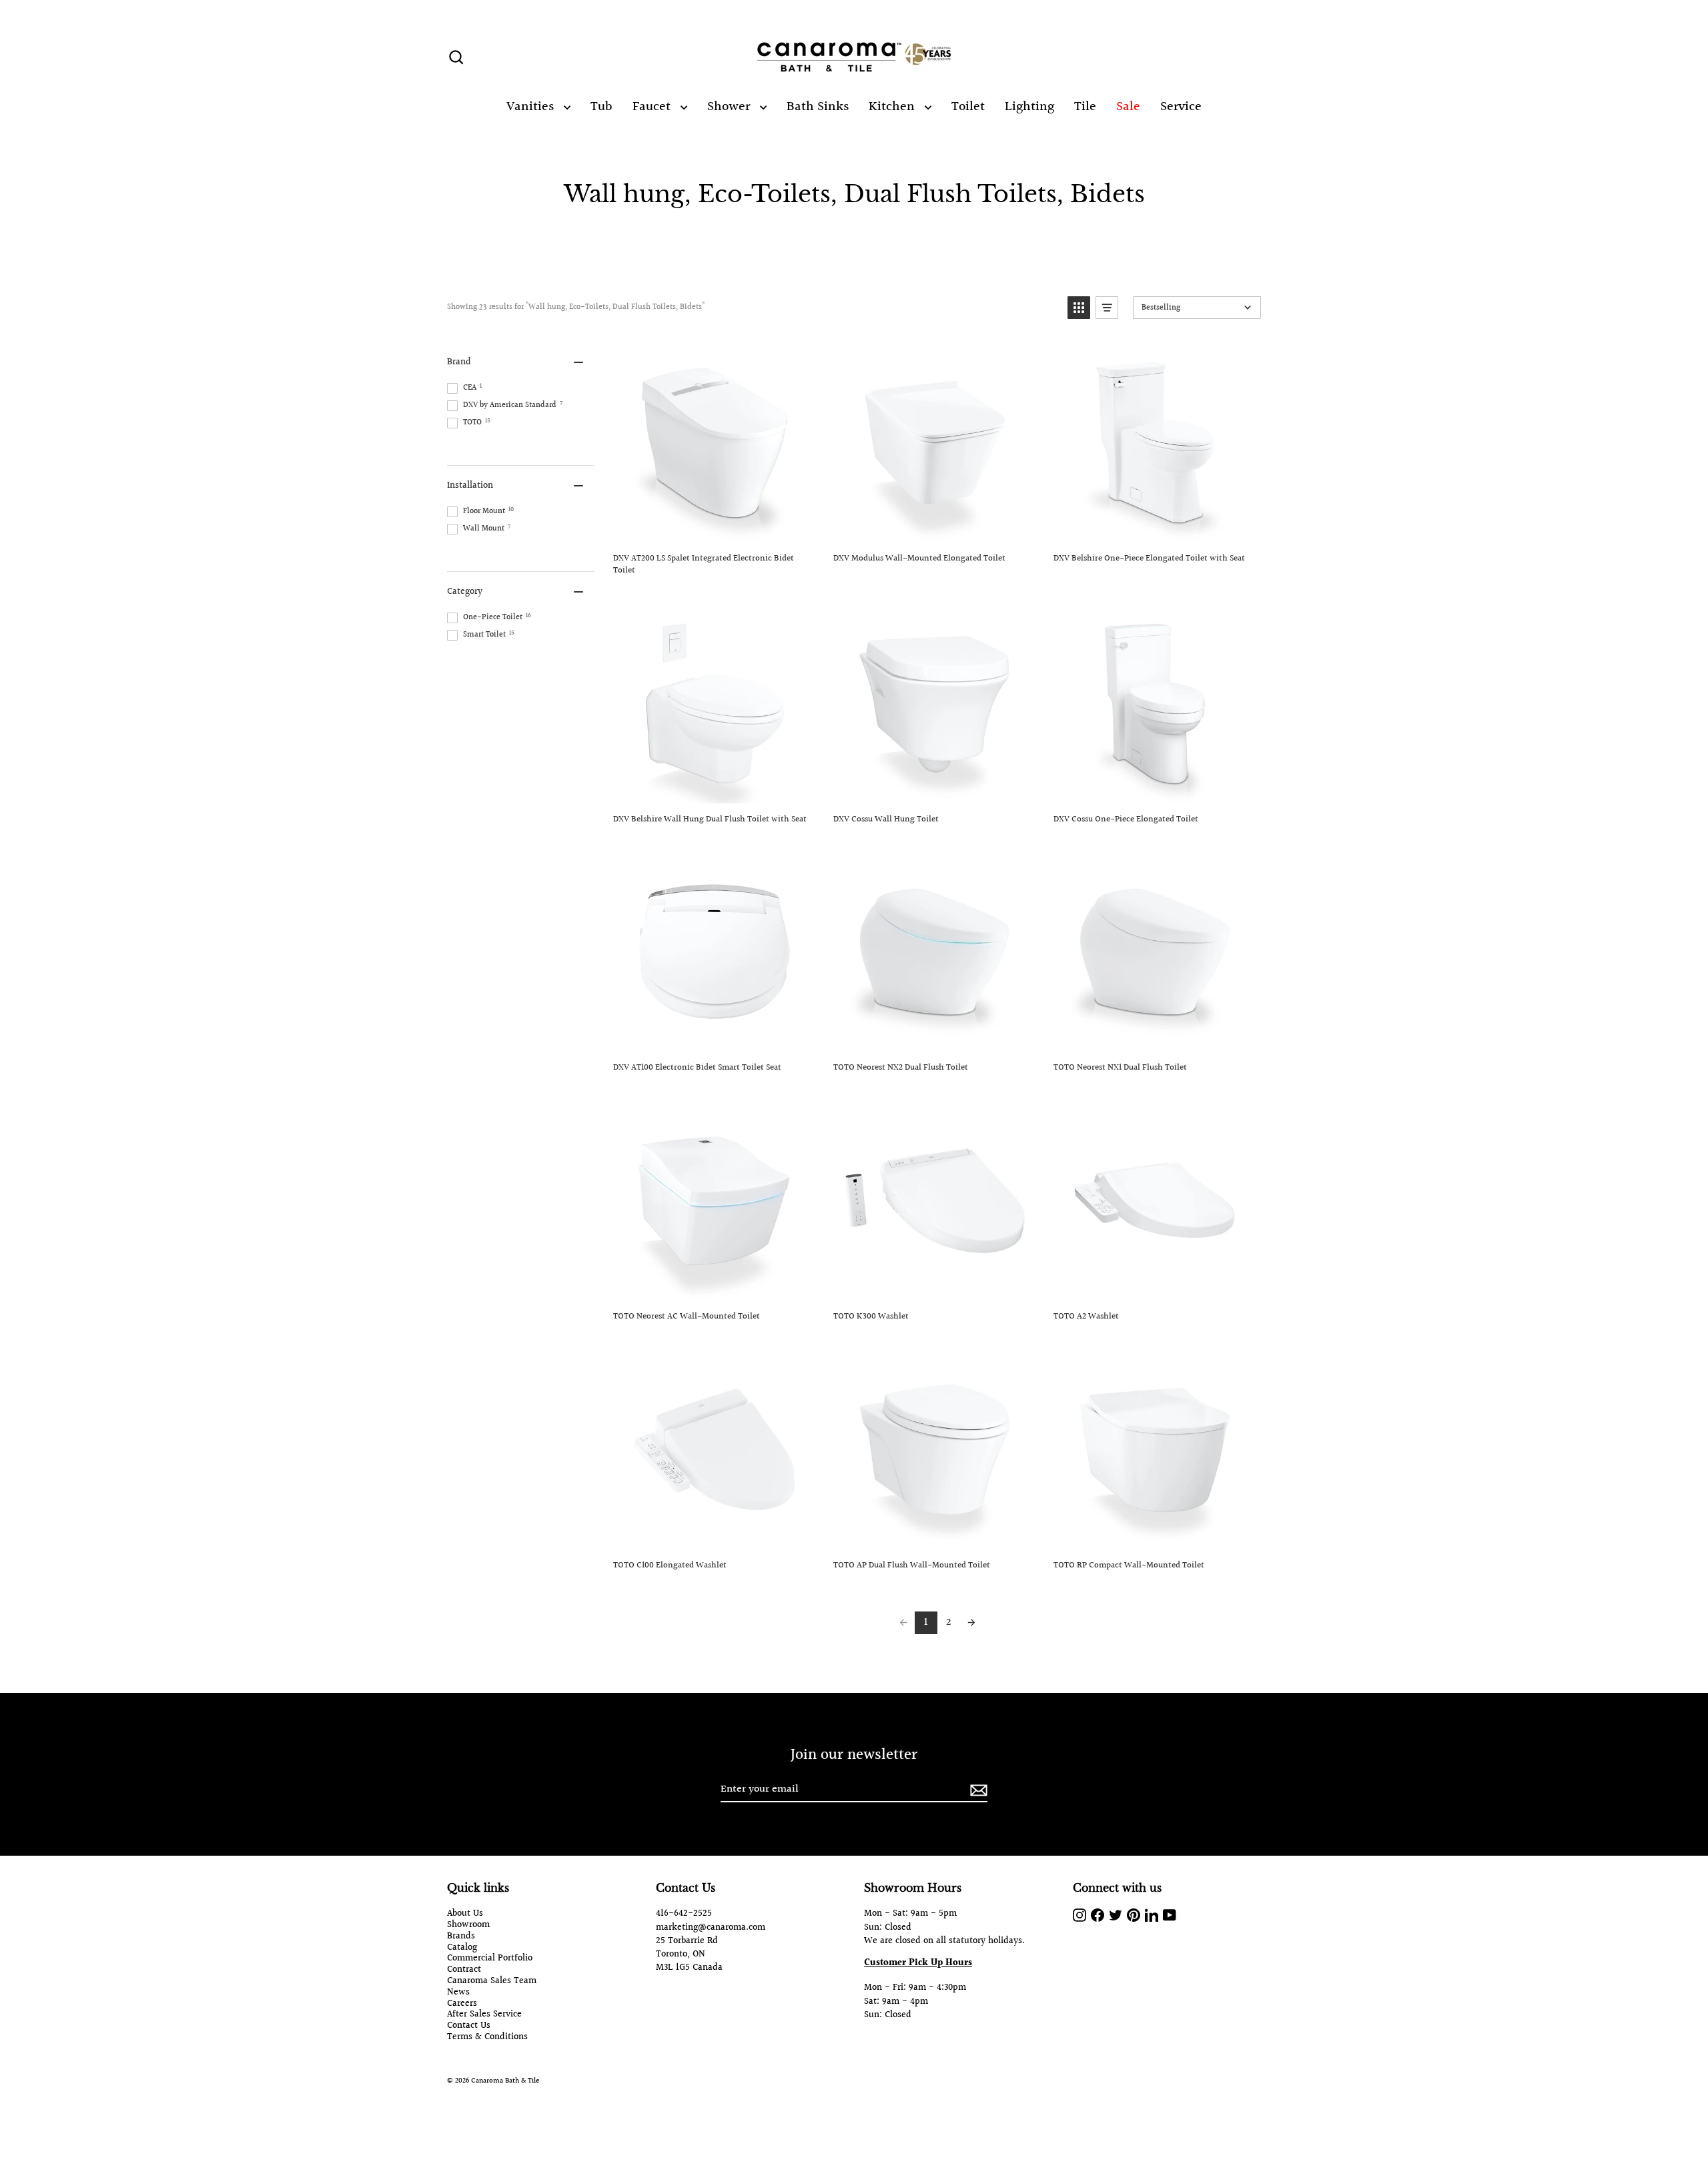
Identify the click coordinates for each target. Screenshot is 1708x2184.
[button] (1079, 308)
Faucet (653, 107)
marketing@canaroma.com (711, 1928)
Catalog (462, 1948)
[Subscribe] (977, 1790)
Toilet (968, 107)
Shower (730, 107)
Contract (464, 1970)
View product (714, 528)
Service (1181, 107)
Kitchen (893, 107)
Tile (1085, 107)
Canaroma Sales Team (492, 1981)
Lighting (1029, 107)
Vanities (532, 107)
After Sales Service (484, 2015)
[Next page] (971, 1623)
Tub (601, 107)
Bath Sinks (818, 107)
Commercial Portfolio (490, 1959)
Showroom (468, 1925)
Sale (1128, 107)
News (458, 1993)
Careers (462, 2004)
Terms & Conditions (487, 2038)
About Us (465, 1914)
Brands (461, 1937)
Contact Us (469, 2026)
